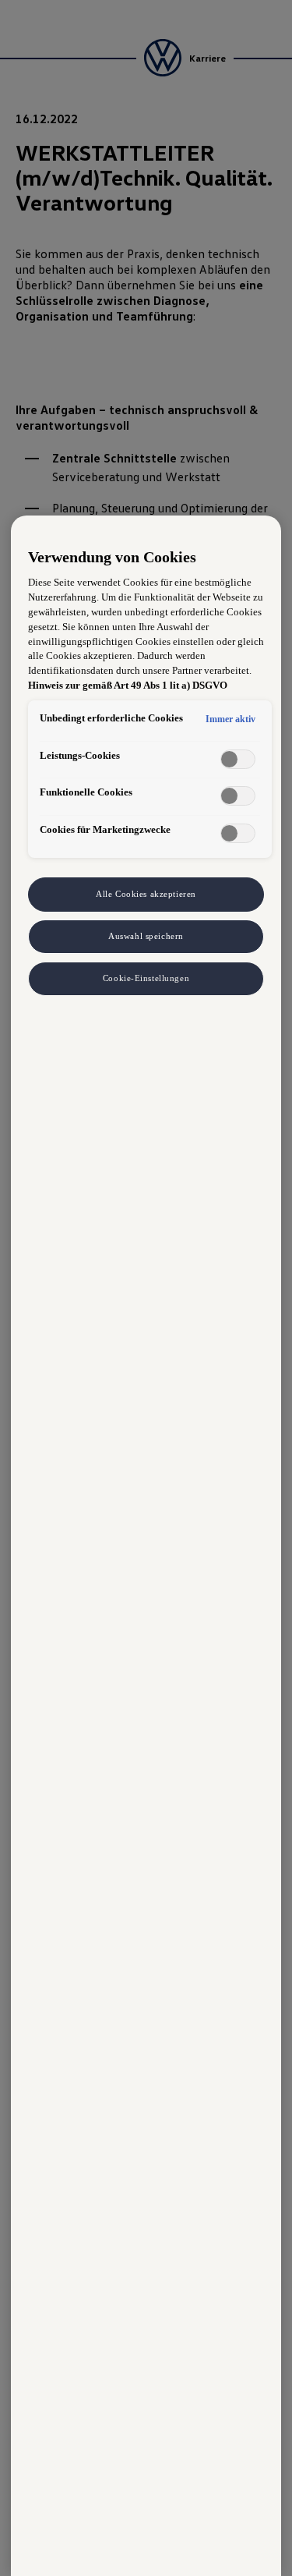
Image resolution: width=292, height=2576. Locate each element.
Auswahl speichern (146, 936)
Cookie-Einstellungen (146, 978)
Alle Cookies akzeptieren (146, 894)
